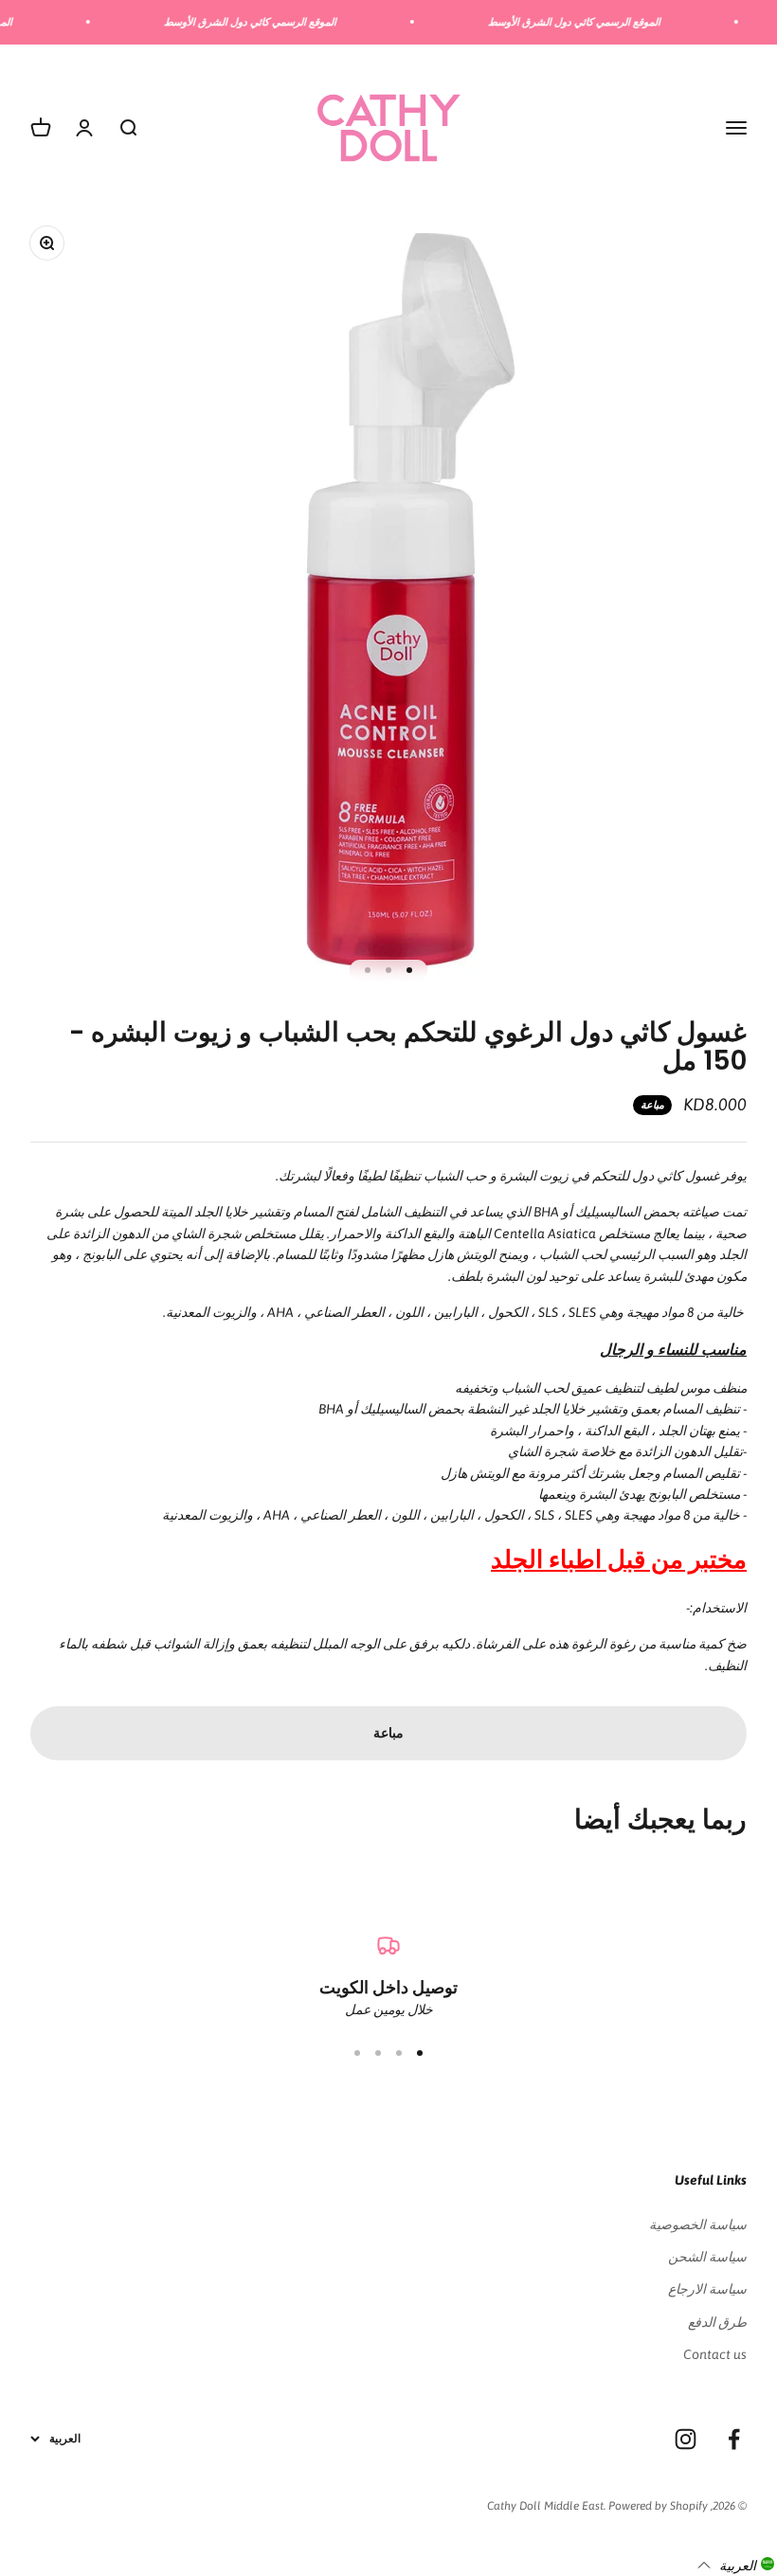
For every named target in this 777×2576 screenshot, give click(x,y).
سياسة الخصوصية (698, 2225)
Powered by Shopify (658, 2506)
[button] (736, 2565)
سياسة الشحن (707, 2257)
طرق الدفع (717, 2322)
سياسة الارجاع (707, 2289)
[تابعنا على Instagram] (686, 2439)
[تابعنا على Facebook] (734, 2439)
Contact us (715, 2354)
